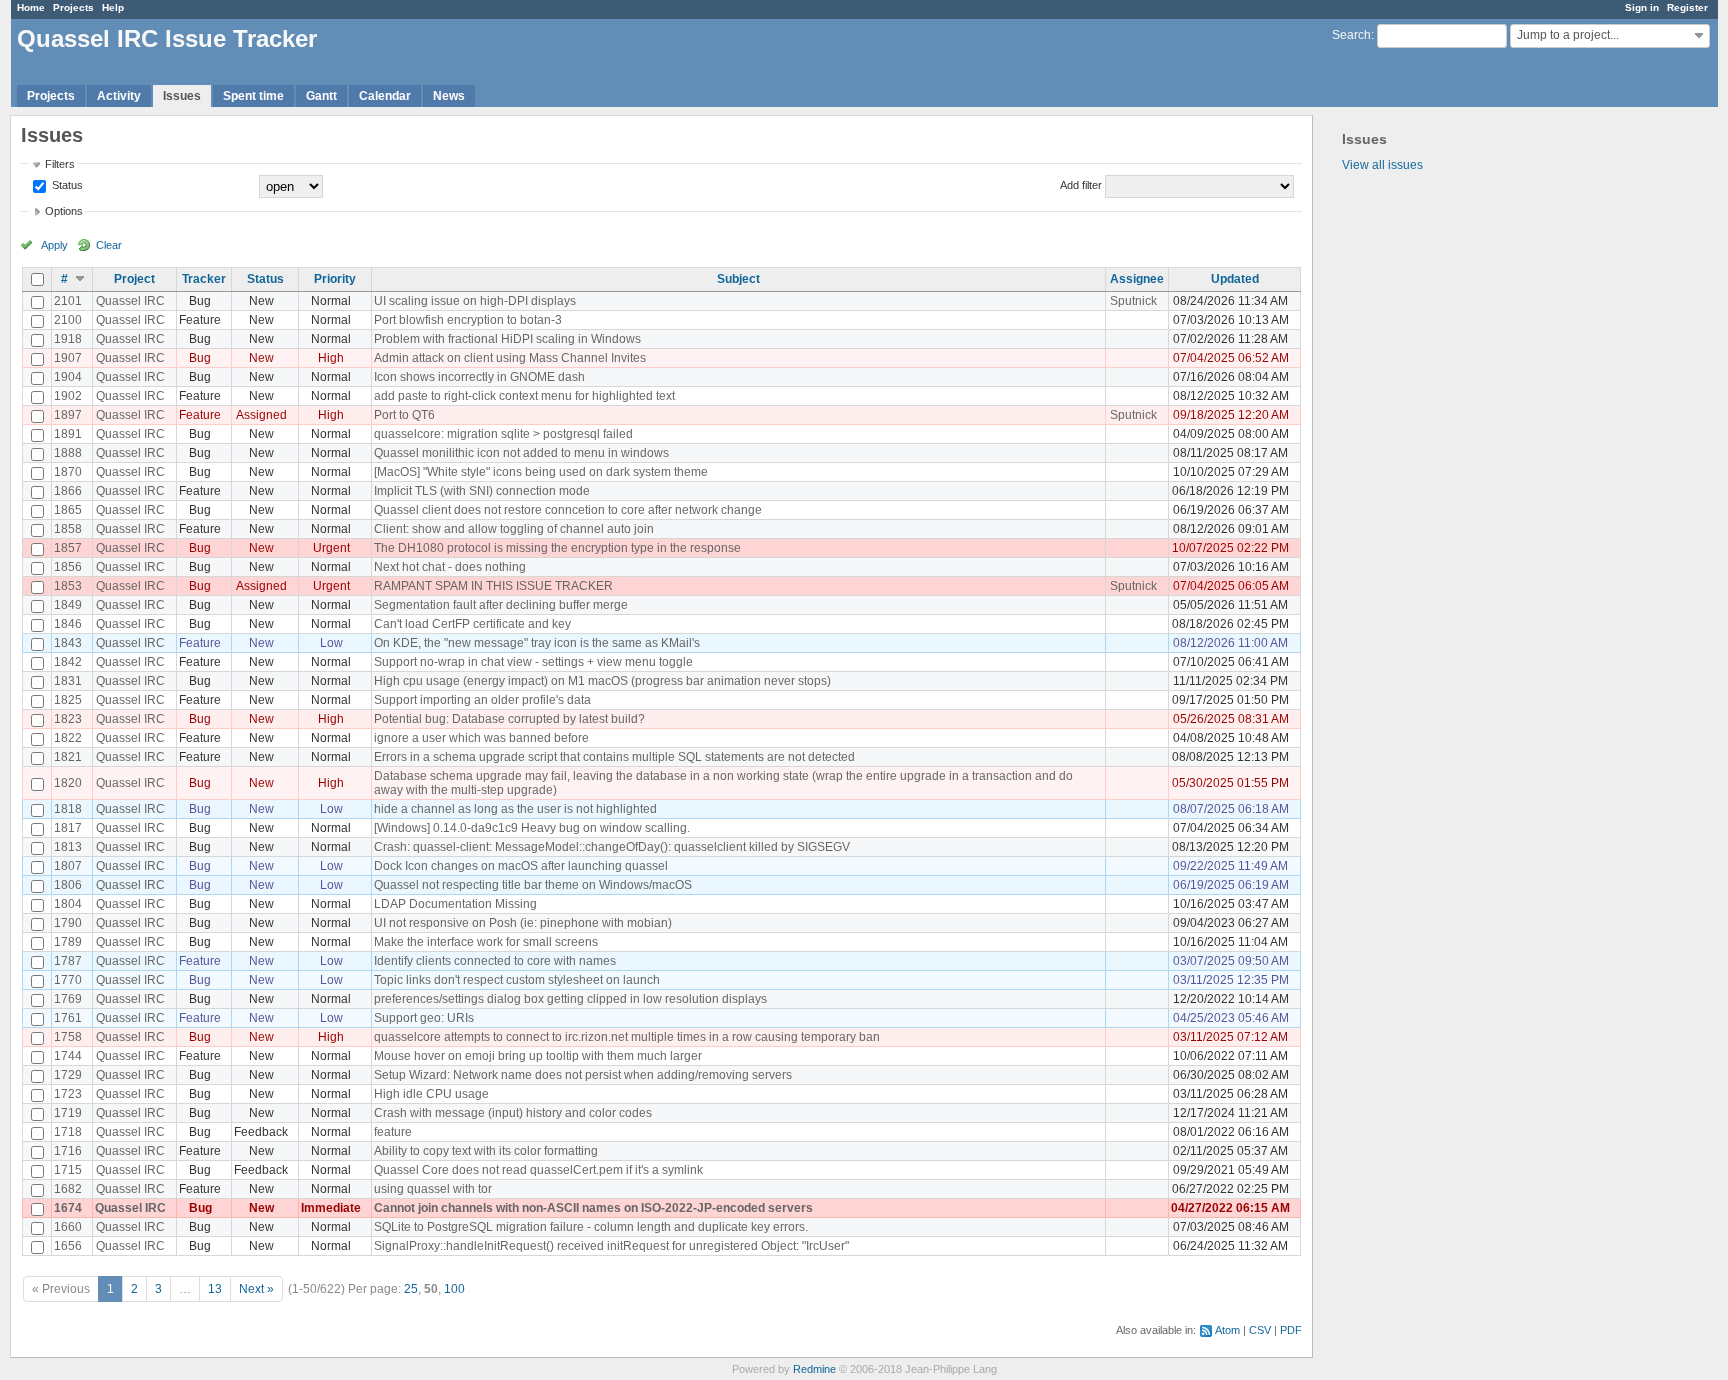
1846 (68, 624)
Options (64, 211)
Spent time (253, 96)
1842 (68, 662)
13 (215, 1289)
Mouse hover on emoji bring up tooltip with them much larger (538, 1056)
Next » (256, 1289)
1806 (68, 885)
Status (66, 185)
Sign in (1642, 7)
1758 (68, 1037)
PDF (1291, 1330)
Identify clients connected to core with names (495, 961)
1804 (68, 904)
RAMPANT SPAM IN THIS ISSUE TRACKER (493, 586)
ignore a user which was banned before (481, 738)
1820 (68, 783)
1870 (68, 472)
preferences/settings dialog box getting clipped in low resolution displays (570, 999)
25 (411, 1289)
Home (31, 7)
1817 (68, 828)
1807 (68, 866)
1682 (68, 1189)
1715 (68, 1170)
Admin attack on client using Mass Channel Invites (510, 358)
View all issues (1382, 165)
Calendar (385, 96)
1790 (68, 923)
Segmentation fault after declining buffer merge (501, 605)
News (449, 96)
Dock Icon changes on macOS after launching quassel (521, 866)
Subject (738, 279)
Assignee (1137, 279)
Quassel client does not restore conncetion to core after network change (568, 510)
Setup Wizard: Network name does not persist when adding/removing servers (583, 1075)
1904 (68, 377)
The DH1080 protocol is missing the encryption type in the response (557, 548)
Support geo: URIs (424, 1018)
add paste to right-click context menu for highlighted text (524, 396)
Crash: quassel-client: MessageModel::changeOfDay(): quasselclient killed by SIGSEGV (612, 847)
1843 (68, 643)
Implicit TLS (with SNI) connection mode (482, 491)
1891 (68, 434)
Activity (119, 96)
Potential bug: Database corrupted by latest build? (509, 719)
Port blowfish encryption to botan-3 (468, 320)
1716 (68, 1151)
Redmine (814, 1369)
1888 (68, 453)
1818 (68, 809)
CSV (1260, 1330)
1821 (68, 757)
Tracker (204, 279)
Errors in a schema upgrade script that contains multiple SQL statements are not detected (614, 757)
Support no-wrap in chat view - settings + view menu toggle (533, 662)
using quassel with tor (433, 1189)
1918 (68, 339)
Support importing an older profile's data (482, 700)
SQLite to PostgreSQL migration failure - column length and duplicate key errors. (591, 1227)
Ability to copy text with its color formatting (486, 1151)
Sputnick (1133, 301)
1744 (68, 1056)
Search (1351, 35)
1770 (68, 980)
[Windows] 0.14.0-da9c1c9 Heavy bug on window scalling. (532, 828)
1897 (68, 415)
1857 (68, 548)
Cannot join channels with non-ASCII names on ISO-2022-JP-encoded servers (593, 1208)
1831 (68, 681)
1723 (68, 1094)
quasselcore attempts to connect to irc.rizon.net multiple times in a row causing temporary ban (627, 1037)
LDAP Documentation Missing (455, 904)
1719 (68, 1113)
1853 (68, 586)
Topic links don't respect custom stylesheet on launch (517, 980)
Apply (54, 245)
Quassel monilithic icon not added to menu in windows (521, 453)
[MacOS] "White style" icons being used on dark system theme (541, 472)
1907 (68, 358)
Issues (182, 96)
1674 (68, 1208)
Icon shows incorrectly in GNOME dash (479, 377)
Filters (60, 164)
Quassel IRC (130, 301)
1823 (68, 719)
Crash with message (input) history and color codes (513, 1113)
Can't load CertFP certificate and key (472, 624)
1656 (68, 1246)
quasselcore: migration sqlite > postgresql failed (503, 434)
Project (134, 279)
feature (393, 1132)
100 (454, 1289)
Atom (1227, 1330)
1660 (68, 1227)
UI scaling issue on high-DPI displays (475, 301)
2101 (68, 301)
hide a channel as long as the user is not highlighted (515, 809)
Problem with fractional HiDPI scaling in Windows (507, 339)
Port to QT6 (404, 415)
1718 (68, 1132)
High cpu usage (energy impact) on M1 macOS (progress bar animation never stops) (602, 681)
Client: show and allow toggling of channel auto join (514, 529)
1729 (68, 1075)
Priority (335, 279)
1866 (68, 491)
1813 (68, 847)
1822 (68, 738)
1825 (68, 700)
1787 (68, 961)
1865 (68, 510)
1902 (68, 396)
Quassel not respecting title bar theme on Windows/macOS (533, 885)
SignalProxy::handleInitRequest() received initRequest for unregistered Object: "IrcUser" (611, 1246)
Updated (1235, 279)
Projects (73, 7)
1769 (68, 999)
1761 (68, 1018)
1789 (68, 942)
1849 (68, 605)
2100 (68, 320)
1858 (68, 529)
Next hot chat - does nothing (450, 567)
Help (113, 7)
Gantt (321, 96)
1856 (68, 567)
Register (1687, 7)
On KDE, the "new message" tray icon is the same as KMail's (537, 643)
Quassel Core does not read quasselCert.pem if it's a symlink (538, 1170)
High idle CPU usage (431, 1094)
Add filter (1081, 185)
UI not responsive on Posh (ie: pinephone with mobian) (523, 923)
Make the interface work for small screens (486, 942)
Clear (109, 245)
